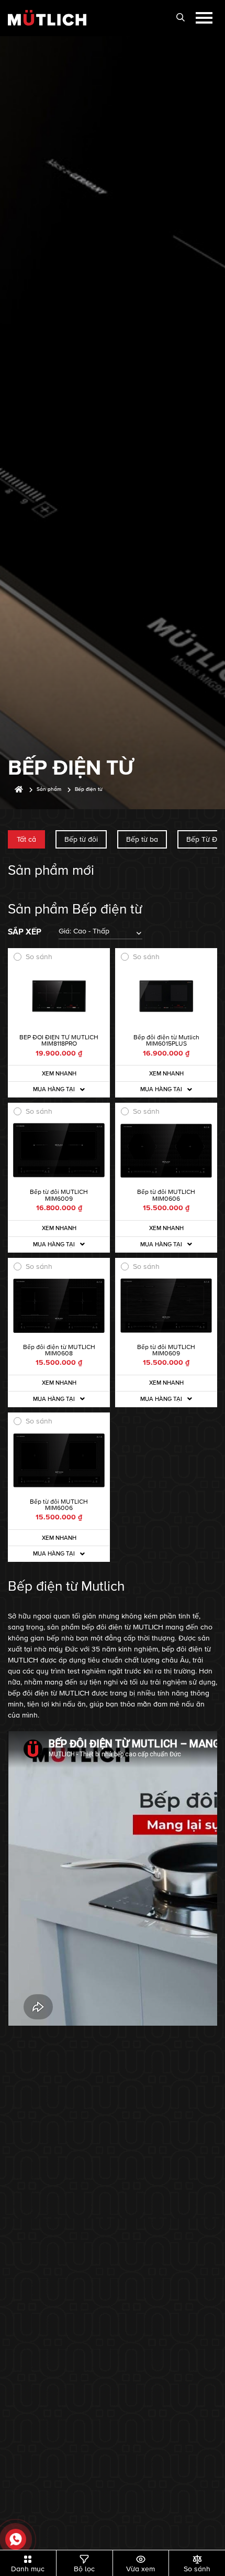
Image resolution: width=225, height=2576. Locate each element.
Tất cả (26, 839)
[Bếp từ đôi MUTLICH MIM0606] (166, 1151)
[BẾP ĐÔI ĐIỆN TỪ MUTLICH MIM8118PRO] (59, 996)
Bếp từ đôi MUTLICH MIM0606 (166, 1195)
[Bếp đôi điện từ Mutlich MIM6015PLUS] (166, 996)
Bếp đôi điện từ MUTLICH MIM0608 (59, 1350)
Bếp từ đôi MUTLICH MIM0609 (166, 1350)
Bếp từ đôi (81, 839)
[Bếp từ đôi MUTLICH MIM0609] (166, 1306)
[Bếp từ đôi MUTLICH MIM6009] (59, 1151)
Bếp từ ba (142, 839)
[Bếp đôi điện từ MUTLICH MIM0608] (59, 1306)
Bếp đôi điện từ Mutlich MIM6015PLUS (166, 1041)
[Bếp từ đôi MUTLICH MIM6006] (59, 1460)
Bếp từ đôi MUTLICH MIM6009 (59, 1195)
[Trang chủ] (19, 790)
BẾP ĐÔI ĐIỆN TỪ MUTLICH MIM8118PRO (59, 1041)
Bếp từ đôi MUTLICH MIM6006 (59, 1505)
